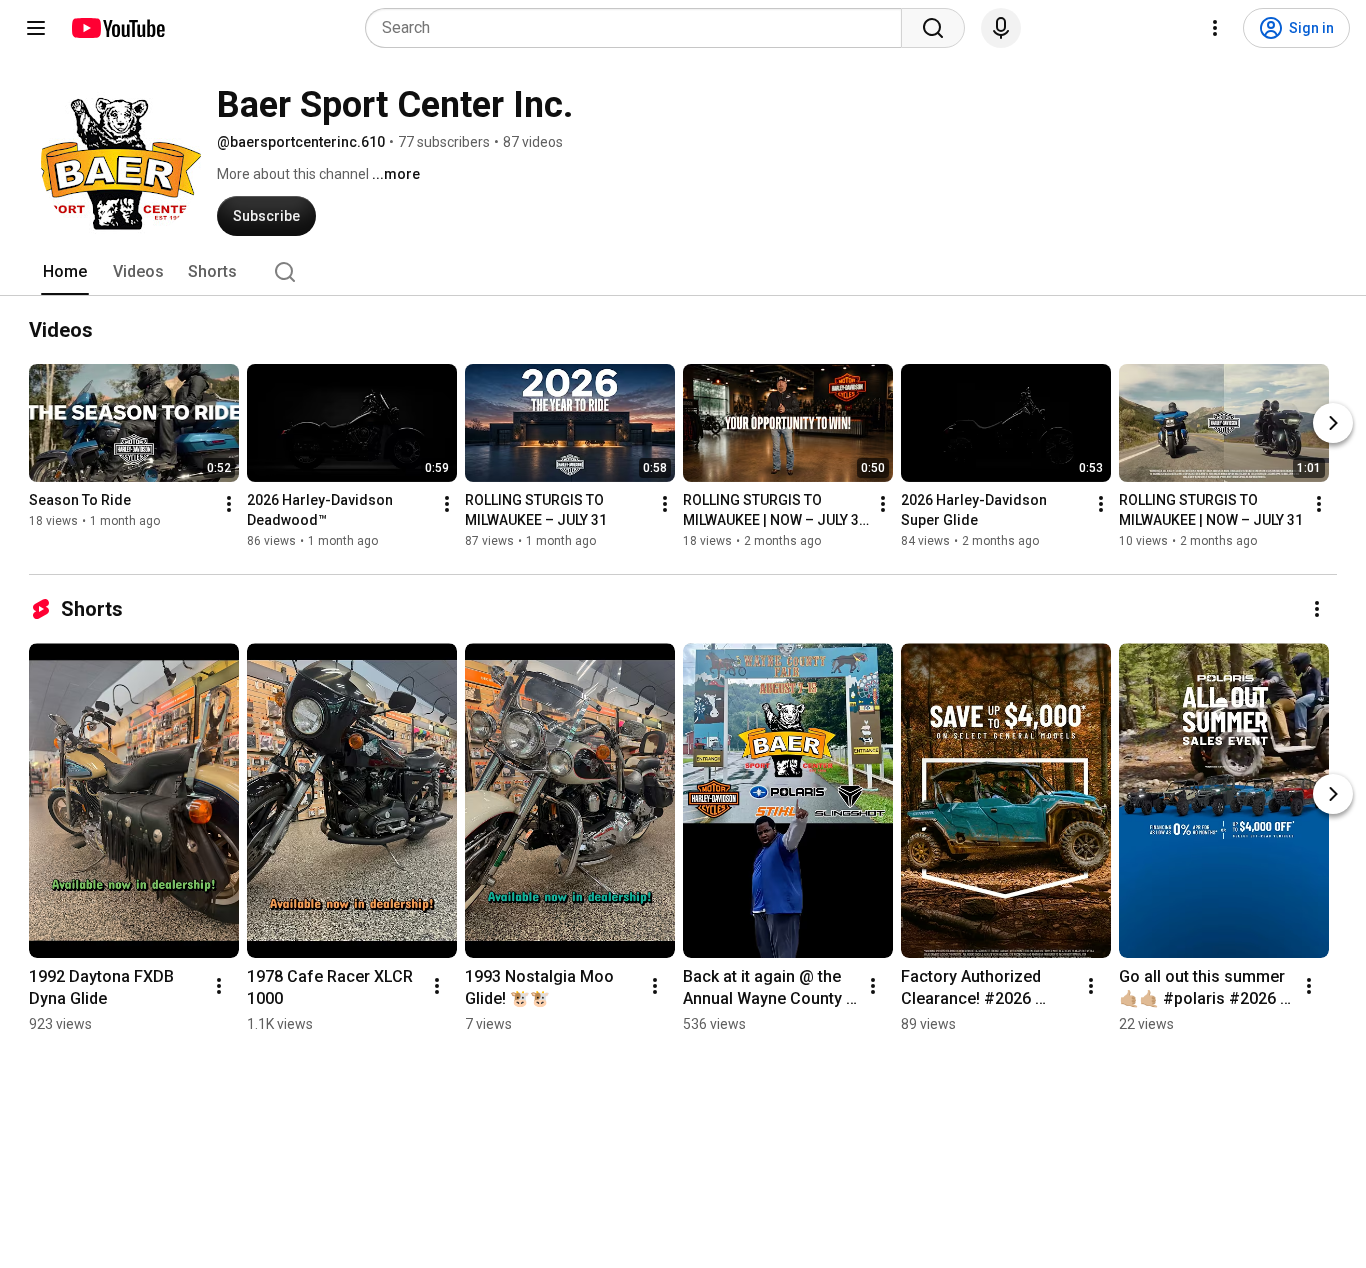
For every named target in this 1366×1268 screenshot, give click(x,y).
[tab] (65, 272)
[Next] (1333, 423)
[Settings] (1215, 28)
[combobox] (639, 28)
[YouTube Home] (117, 28)
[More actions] (229, 504)
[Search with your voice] (1001, 28)
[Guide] (36, 28)
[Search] (933, 28)
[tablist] (683, 272)
